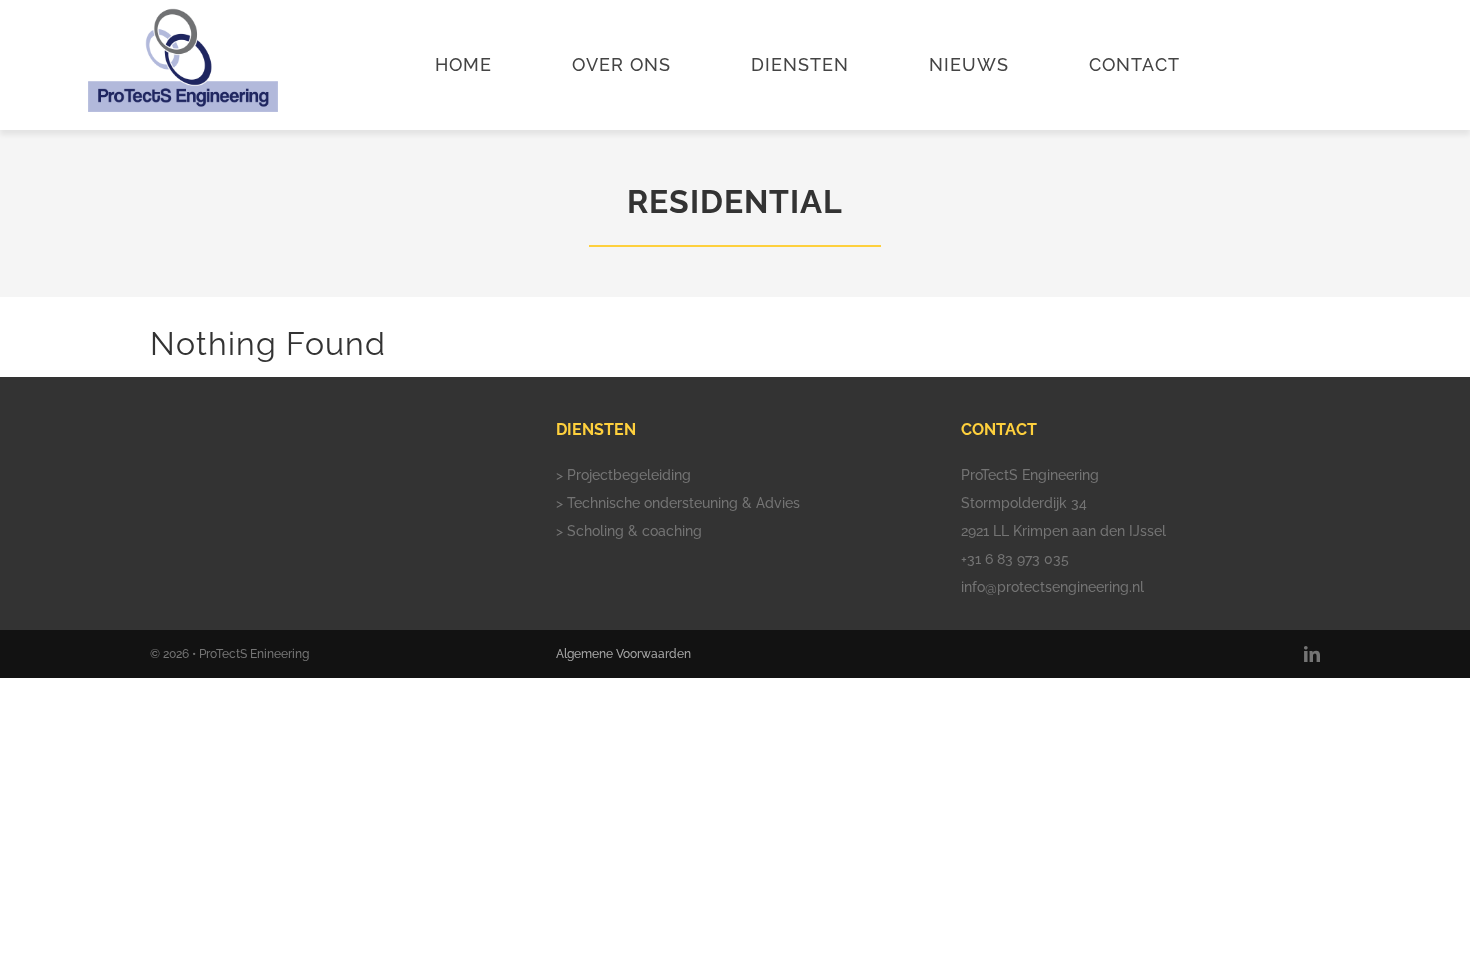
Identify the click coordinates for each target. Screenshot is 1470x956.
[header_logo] (183, 15)
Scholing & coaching (634, 531)
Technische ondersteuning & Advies (683, 503)
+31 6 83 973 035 (1015, 559)
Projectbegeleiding (629, 475)
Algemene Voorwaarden (623, 654)
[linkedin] (1312, 654)
